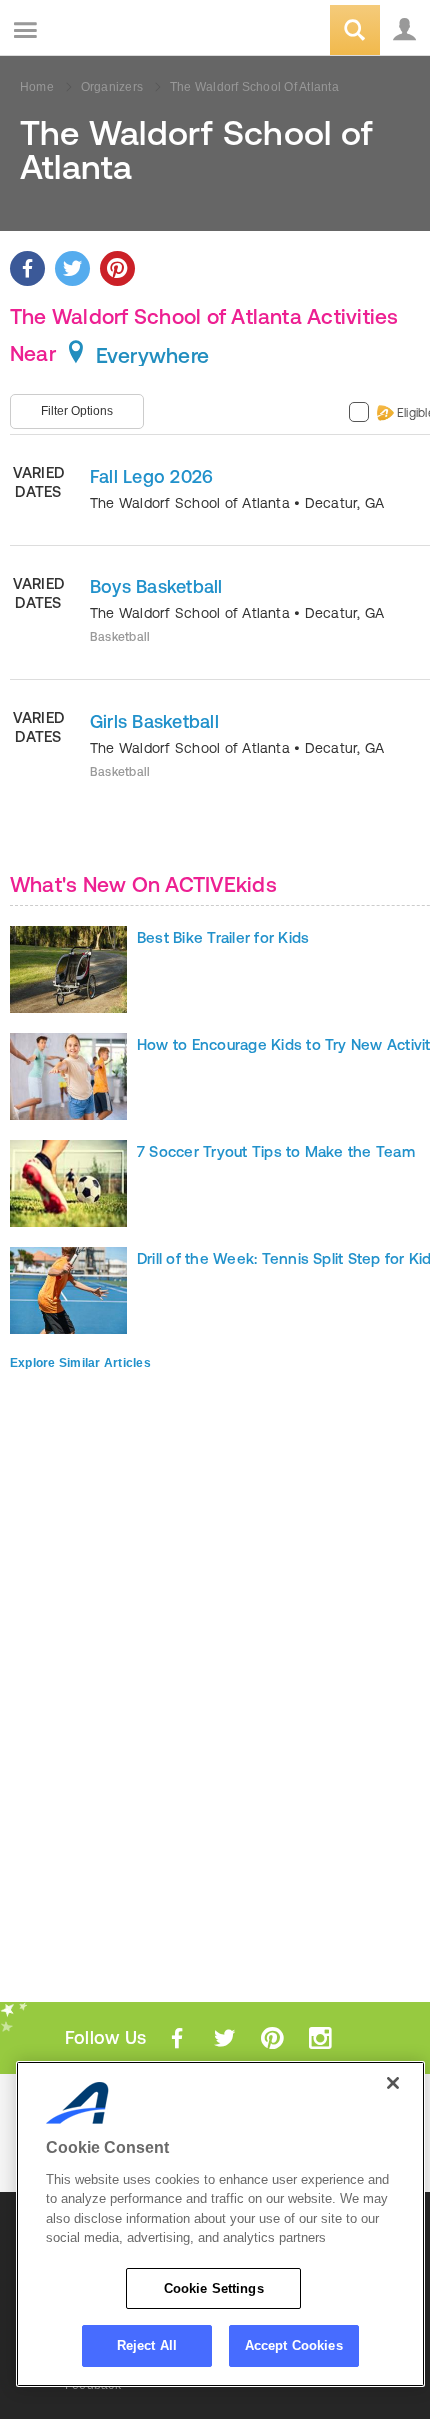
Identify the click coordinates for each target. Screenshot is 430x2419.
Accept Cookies (294, 2345)
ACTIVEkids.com (117, 31)
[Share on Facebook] (27, 268)
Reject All (147, 2345)
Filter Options (77, 411)
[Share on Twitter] (72, 268)
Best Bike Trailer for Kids (223, 937)
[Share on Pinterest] (117, 268)
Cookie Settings (214, 2288)
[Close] (393, 2083)
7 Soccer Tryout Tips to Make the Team (276, 1151)
